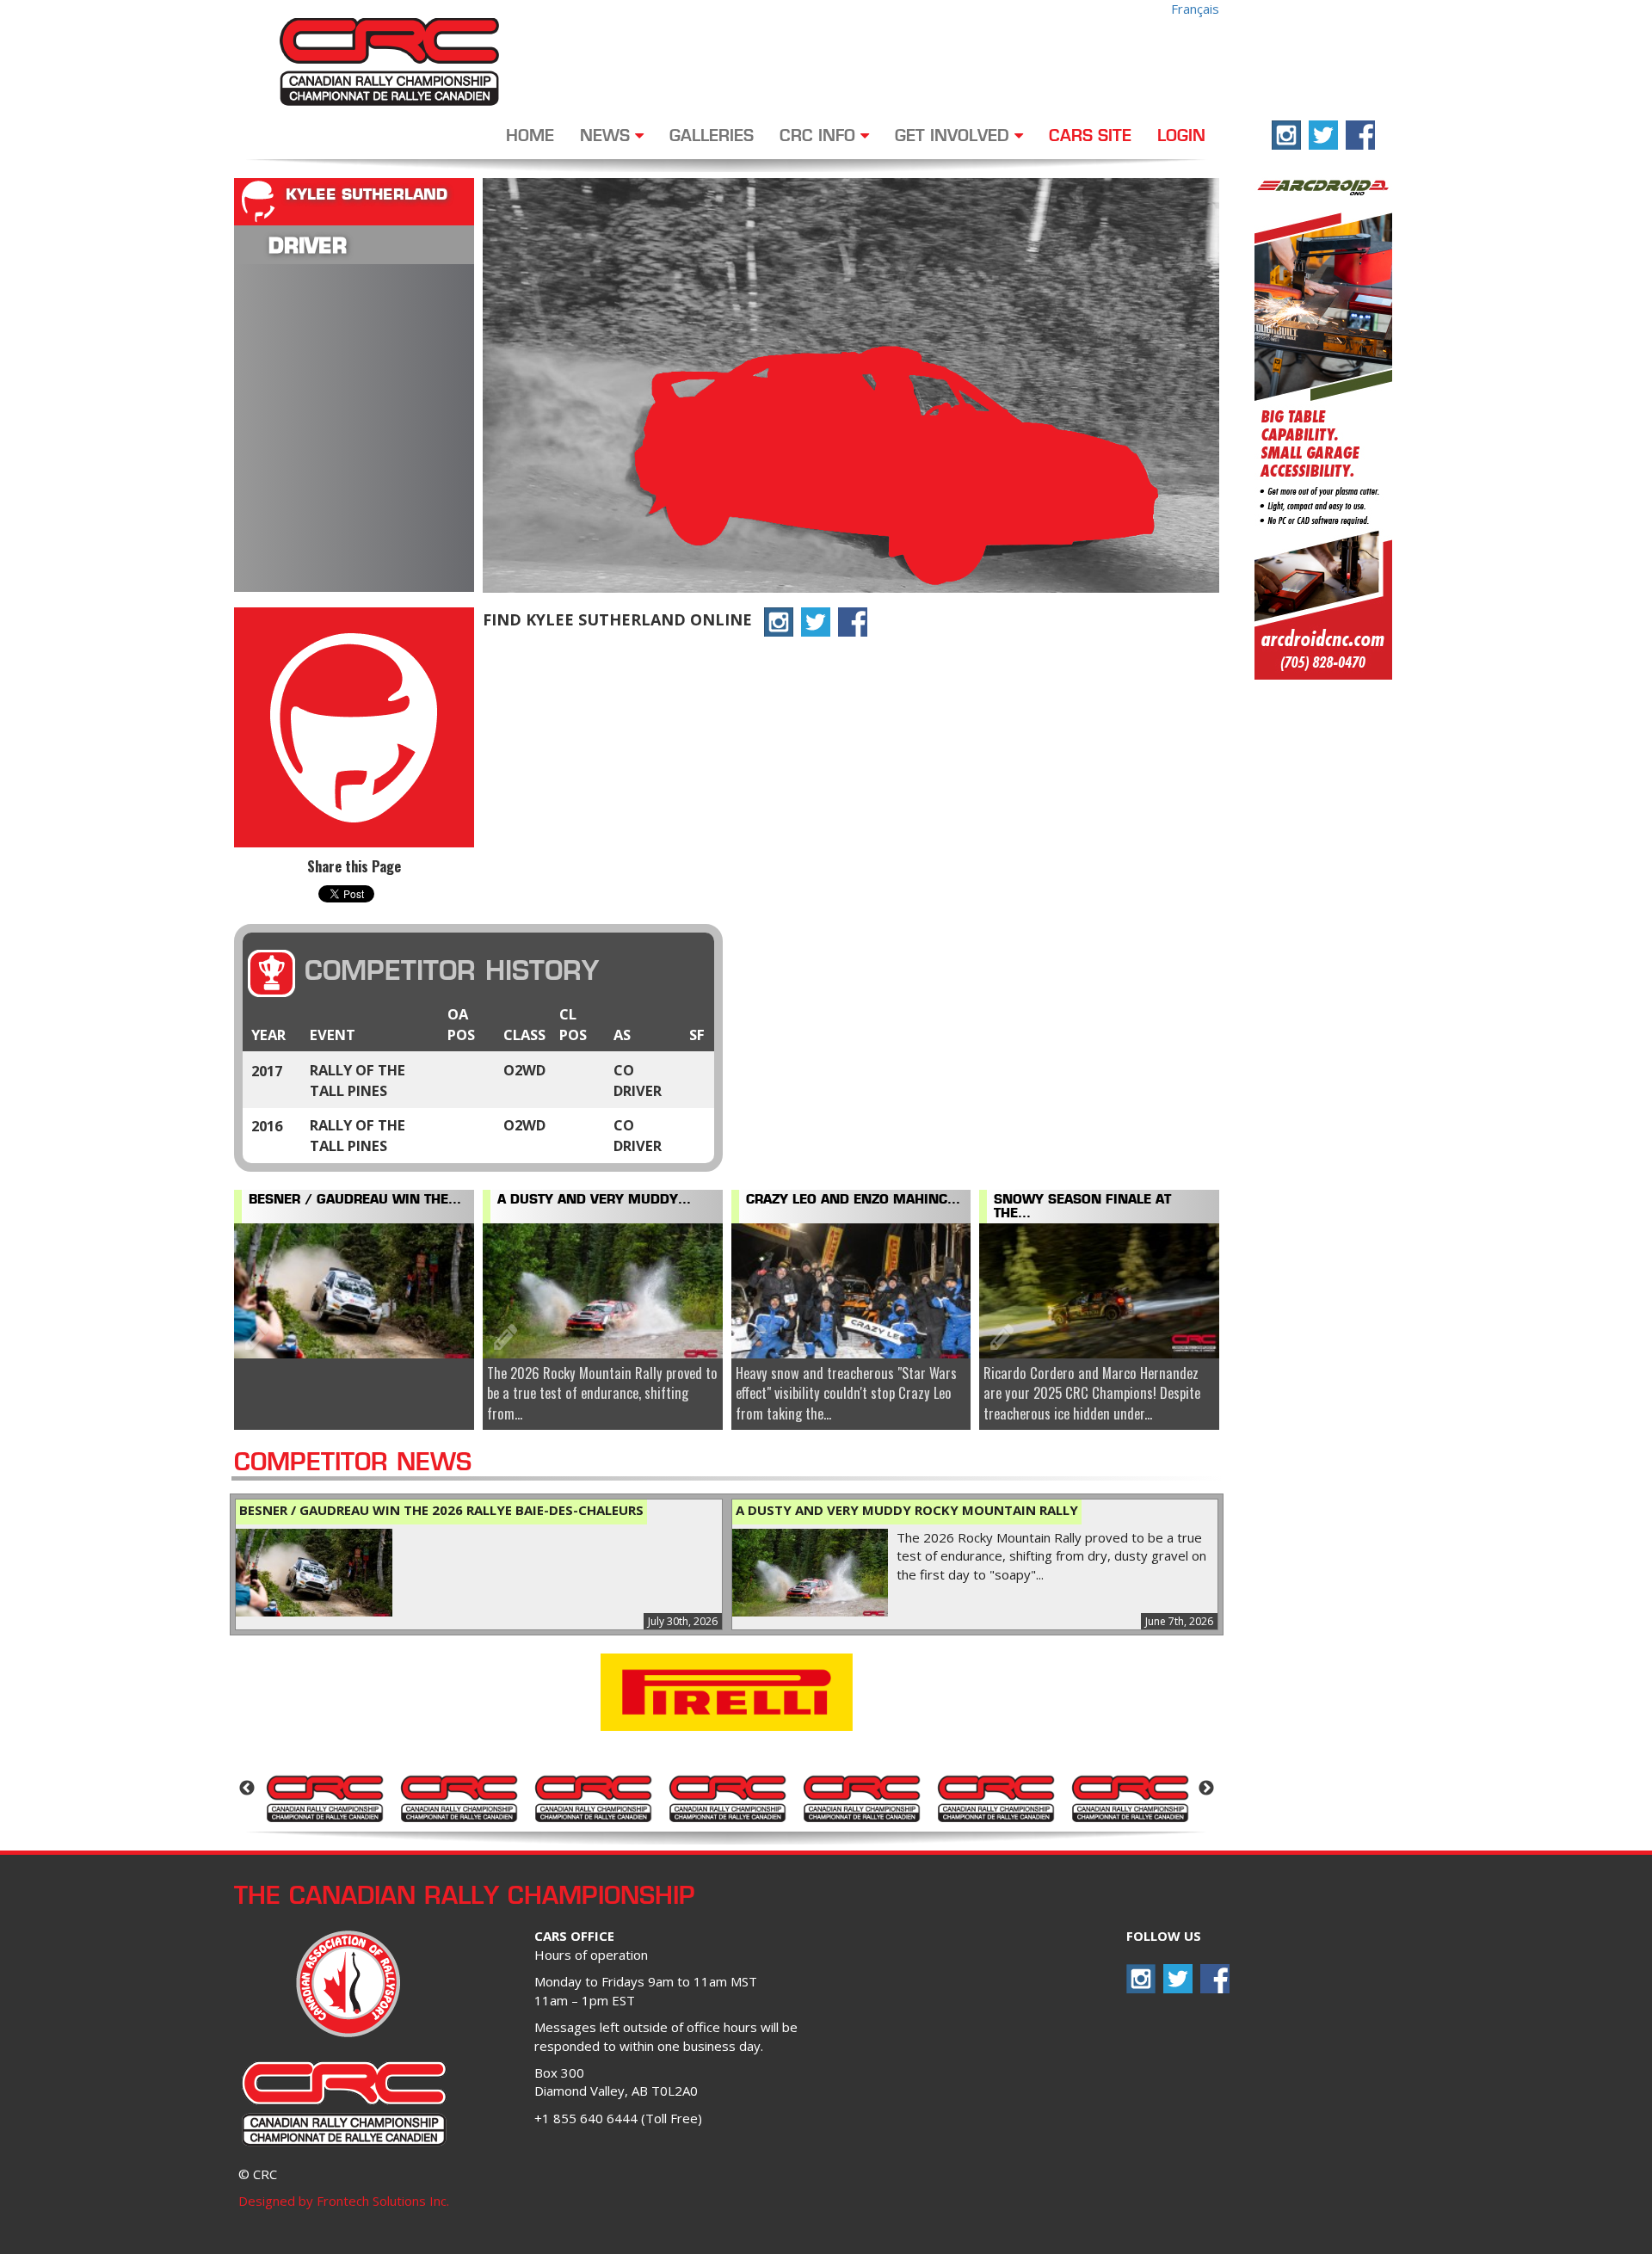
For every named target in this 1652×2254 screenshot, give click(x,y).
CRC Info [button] (820, 137)
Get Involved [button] (955, 137)
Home (530, 137)
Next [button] (1206, 1789)
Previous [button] (247, 1789)
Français (1195, 9)
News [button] (607, 137)
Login (1181, 137)
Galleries (712, 137)
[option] (324, 1797)
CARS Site (1090, 137)
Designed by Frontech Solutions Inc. (344, 2201)
